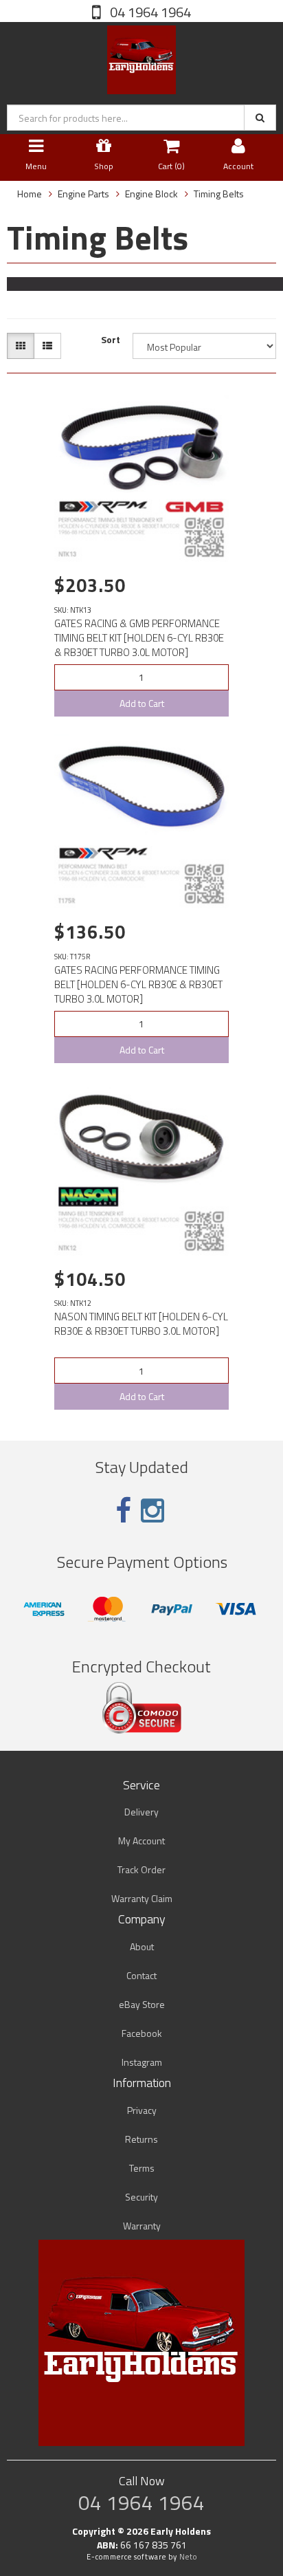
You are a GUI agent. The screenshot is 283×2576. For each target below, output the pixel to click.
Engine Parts (83, 194)
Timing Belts (219, 194)
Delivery (141, 1812)
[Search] (260, 118)
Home (30, 194)
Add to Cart (142, 703)
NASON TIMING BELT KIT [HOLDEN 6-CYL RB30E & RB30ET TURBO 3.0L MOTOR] (141, 1324)
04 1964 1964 (149, 12)
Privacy (142, 2110)
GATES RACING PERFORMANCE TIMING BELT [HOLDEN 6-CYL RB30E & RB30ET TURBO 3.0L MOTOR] (138, 984)
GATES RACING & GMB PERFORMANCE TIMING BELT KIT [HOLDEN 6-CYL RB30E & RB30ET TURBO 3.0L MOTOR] (139, 638)
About (142, 1946)
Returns (141, 2139)
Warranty (142, 2226)
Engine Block (151, 194)
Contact (141, 1975)
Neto (188, 2557)
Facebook (142, 2033)
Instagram (142, 2062)
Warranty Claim (142, 1898)
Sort (111, 340)
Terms (142, 2168)
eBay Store (142, 2004)
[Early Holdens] (141, 57)
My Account (141, 1841)
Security (141, 2197)
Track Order (141, 1869)
